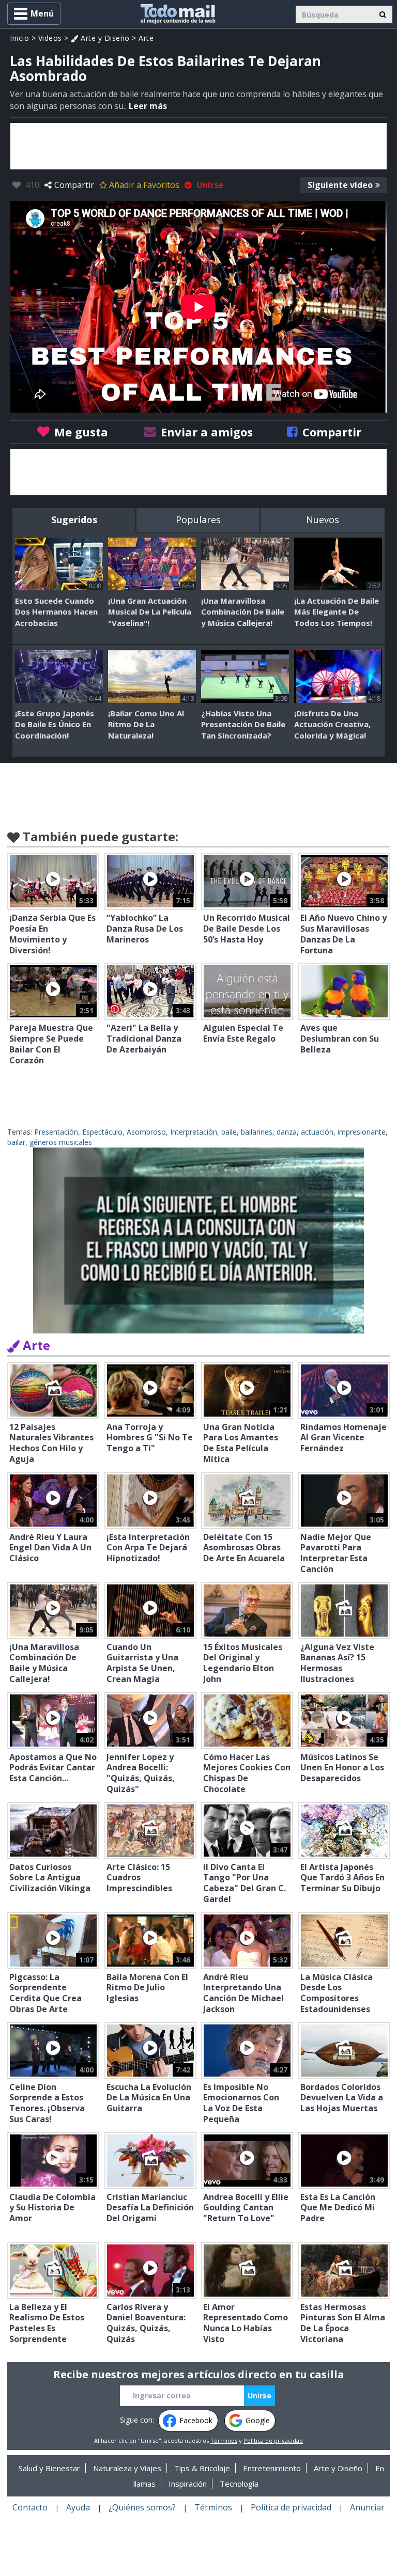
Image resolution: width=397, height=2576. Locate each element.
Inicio (19, 38)
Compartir (74, 185)
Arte (146, 38)
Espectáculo (102, 1132)
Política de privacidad (273, 2440)
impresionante (362, 1132)
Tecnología (239, 2484)
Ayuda (78, 2507)
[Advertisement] (198, 146)
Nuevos (323, 520)
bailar (16, 1142)
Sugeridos (74, 520)
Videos (50, 38)
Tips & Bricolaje (202, 2468)
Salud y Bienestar (49, 2468)
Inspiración (188, 2484)
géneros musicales (61, 1142)
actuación (317, 1132)
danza (287, 1132)
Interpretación (194, 1132)
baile (229, 1132)
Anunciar (367, 2507)
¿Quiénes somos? (142, 2507)
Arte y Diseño (104, 38)
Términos (224, 2440)
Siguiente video (340, 185)
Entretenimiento (272, 2468)
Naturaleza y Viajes (127, 2468)
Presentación (56, 1132)
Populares (198, 520)
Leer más (148, 106)
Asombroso (146, 1132)
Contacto (30, 2507)
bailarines (257, 1132)
